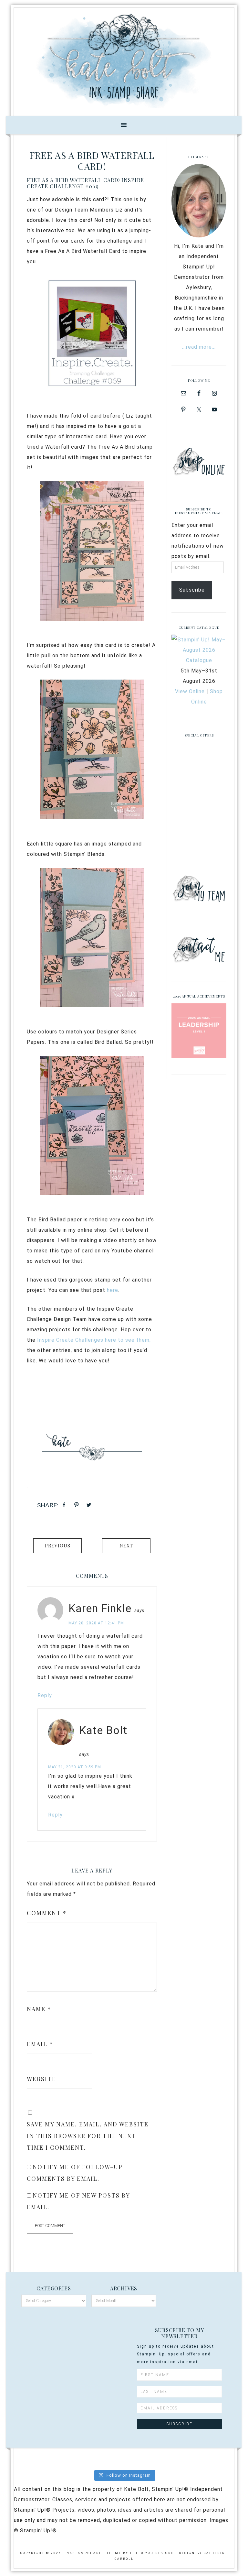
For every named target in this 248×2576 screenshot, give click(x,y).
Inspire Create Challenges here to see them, (94, 1340)
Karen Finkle (100, 1608)
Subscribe (192, 590)
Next (126, 1546)
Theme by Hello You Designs (140, 2553)
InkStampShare (124, 60)
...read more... (199, 347)
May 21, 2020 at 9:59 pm (75, 1767)
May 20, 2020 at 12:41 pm (96, 1623)
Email (40, 2044)
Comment (47, 1913)
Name (39, 2009)
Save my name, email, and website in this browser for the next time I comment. (88, 2136)
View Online (190, 691)
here (113, 1290)
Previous (58, 1546)
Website (41, 2079)
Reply (45, 1695)
